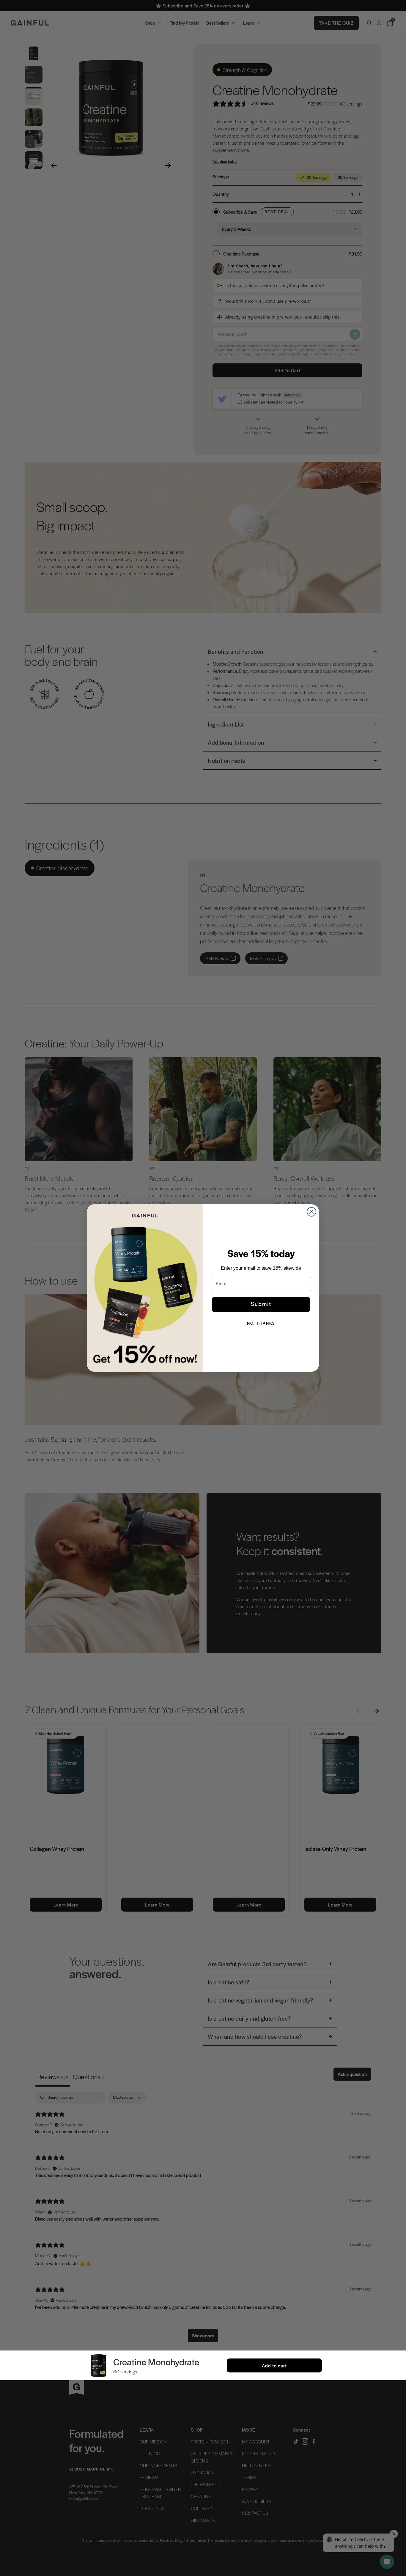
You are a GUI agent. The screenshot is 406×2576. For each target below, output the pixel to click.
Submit (261, 1304)
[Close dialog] (311, 1212)
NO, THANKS (261, 1324)
